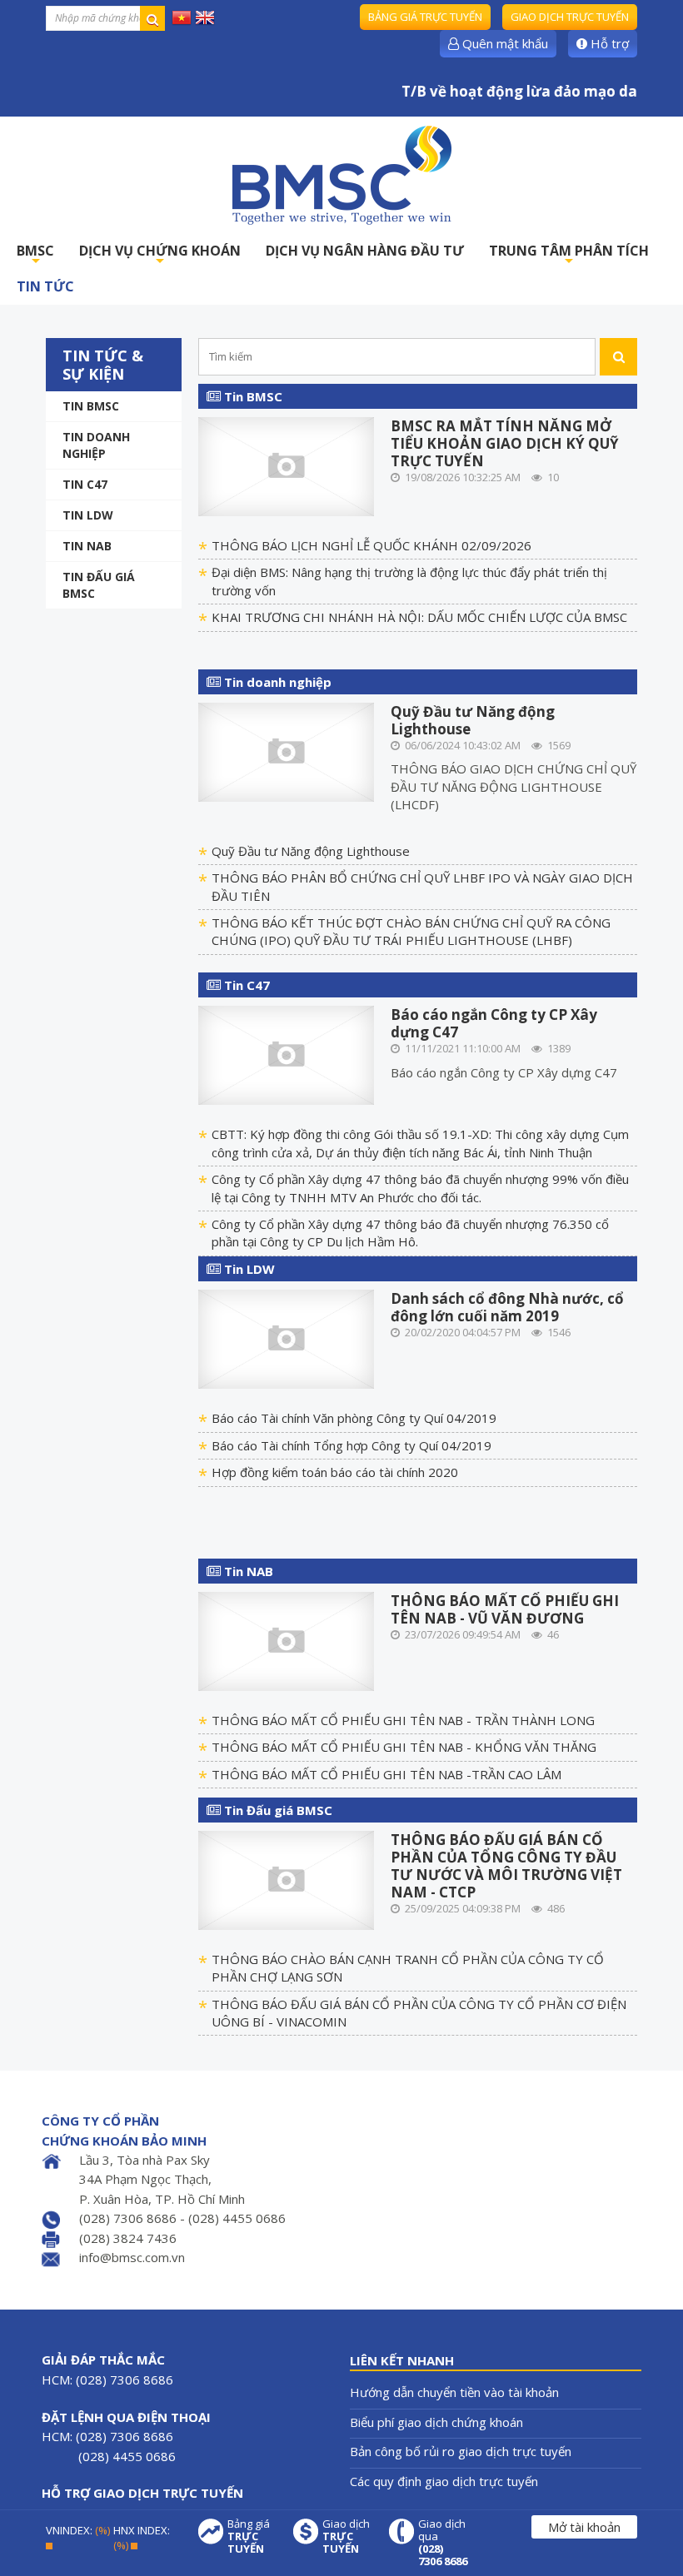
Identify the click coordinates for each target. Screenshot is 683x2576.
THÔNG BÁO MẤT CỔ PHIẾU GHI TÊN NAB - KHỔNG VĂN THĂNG (404, 1747)
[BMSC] (341, 175)
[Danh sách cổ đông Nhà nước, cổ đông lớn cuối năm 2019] (286, 1338)
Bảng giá (249, 2536)
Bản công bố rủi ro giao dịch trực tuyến (461, 2451)
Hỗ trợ (608, 43)
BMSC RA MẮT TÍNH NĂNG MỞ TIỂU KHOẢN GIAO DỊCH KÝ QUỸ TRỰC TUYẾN (505, 443)
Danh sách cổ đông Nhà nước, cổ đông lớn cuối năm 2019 (507, 1307)
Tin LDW (88, 515)
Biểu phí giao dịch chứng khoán (436, 2422)
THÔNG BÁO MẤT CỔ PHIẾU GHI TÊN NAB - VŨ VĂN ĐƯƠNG (505, 1609)
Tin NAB (247, 1571)
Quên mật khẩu (504, 43)
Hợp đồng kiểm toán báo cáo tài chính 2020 (335, 1472)
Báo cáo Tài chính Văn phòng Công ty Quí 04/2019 (354, 1418)
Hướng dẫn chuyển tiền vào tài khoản (454, 2392)
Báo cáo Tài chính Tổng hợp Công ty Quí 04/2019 (351, 1445)
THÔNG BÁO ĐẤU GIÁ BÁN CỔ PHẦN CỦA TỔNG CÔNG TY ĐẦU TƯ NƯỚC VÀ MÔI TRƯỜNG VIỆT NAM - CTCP (506, 1866)
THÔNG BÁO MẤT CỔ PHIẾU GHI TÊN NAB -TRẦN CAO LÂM (386, 1774)
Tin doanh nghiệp (96, 445)
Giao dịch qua (443, 2543)
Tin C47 (85, 484)
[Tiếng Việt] (182, 17)
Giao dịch (346, 2536)
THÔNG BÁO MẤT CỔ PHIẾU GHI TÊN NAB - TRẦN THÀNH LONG (403, 1720)
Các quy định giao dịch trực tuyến (444, 2481)
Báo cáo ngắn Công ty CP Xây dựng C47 (494, 1023)
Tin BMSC (91, 406)
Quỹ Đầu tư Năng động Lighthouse (473, 720)
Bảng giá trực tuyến (425, 17)
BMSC (35, 255)
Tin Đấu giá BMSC (99, 585)
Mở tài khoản (584, 2527)
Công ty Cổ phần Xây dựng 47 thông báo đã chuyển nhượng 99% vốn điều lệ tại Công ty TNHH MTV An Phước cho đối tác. (420, 1188)
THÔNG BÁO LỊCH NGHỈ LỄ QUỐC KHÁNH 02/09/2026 (371, 545)
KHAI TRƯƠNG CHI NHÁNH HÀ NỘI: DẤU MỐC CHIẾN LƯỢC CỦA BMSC (419, 617)
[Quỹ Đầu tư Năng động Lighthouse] (286, 750)
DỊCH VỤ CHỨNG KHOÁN (160, 255)
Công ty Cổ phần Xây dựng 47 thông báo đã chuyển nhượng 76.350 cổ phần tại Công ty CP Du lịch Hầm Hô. (410, 1233)
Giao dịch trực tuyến (570, 17)
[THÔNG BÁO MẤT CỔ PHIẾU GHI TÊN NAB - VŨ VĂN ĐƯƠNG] (286, 1639)
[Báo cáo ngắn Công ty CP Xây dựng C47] (286, 1054)
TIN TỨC (45, 286)
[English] (205, 17)
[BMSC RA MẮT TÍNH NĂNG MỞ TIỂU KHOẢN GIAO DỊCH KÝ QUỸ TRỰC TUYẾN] (286, 465)
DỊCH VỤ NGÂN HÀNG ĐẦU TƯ (365, 251)
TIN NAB (87, 546)
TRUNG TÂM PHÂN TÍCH (569, 255)
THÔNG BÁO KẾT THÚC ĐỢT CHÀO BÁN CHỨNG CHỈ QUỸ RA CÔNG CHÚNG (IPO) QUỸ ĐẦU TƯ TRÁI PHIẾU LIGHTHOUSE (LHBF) (411, 931)
